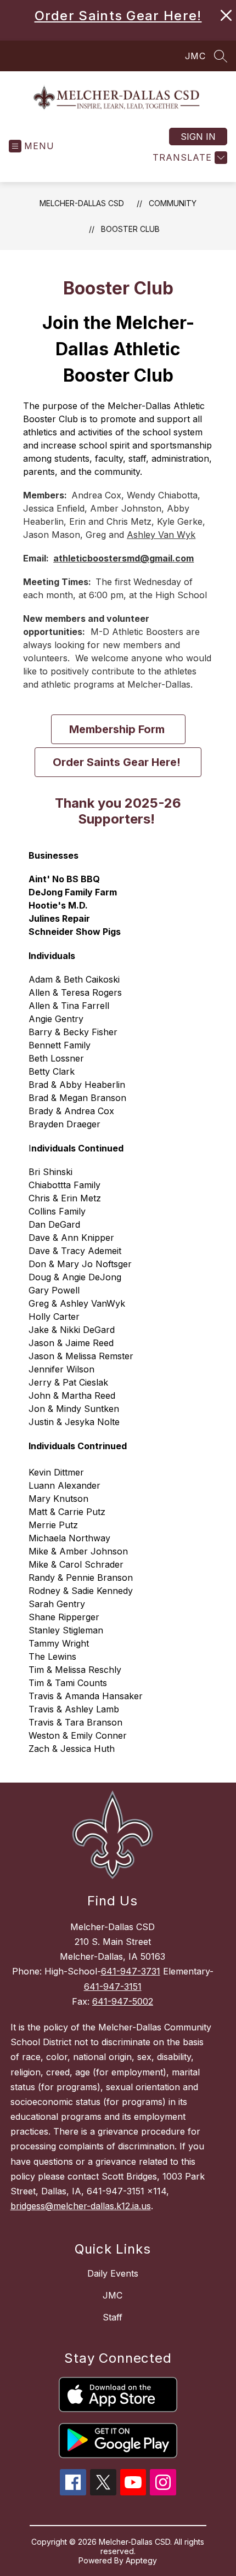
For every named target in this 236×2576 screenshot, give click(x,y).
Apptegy (141, 2560)
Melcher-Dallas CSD (82, 203)
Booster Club (130, 229)
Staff (113, 2317)
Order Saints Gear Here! (118, 16)
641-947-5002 (123, 2001)
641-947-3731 (131, 1971)
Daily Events (113, 2273)
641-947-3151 (113, 1987)
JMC (195, 56)
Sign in (198, 137)
